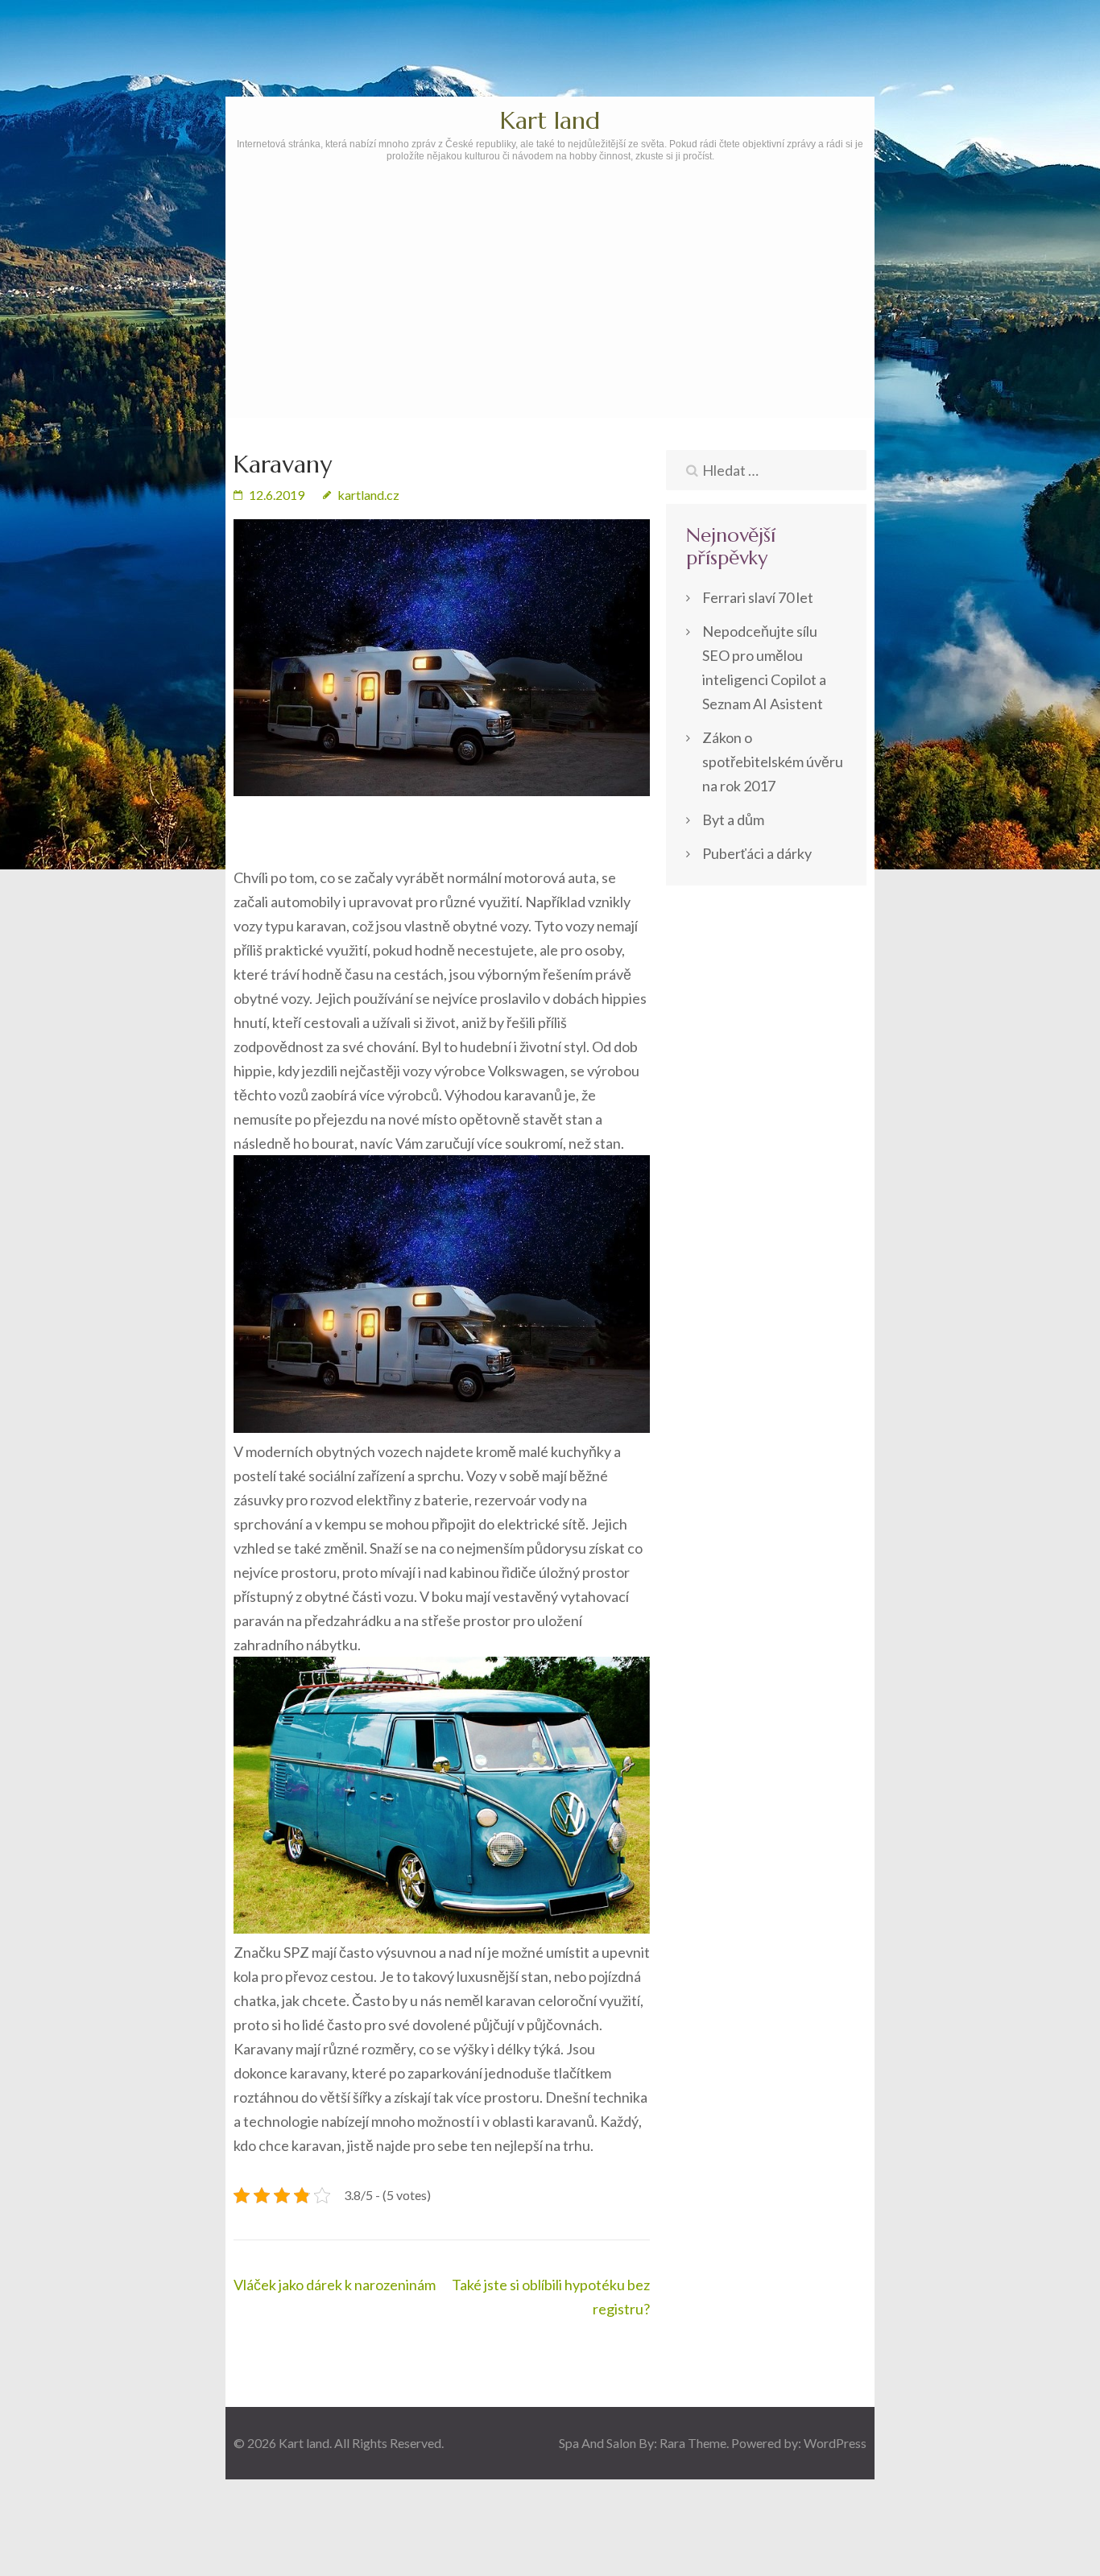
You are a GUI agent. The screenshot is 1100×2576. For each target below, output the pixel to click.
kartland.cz (368, 495)
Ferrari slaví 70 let (758, 597)
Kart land (550, 120)
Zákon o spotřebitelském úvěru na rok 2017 (773, 762)
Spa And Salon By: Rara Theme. (645, 2443)
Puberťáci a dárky (757, 853)
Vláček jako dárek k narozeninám (335, 2285)
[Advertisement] (550, 336)
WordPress (835, 2443)
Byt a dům (733, 819)
